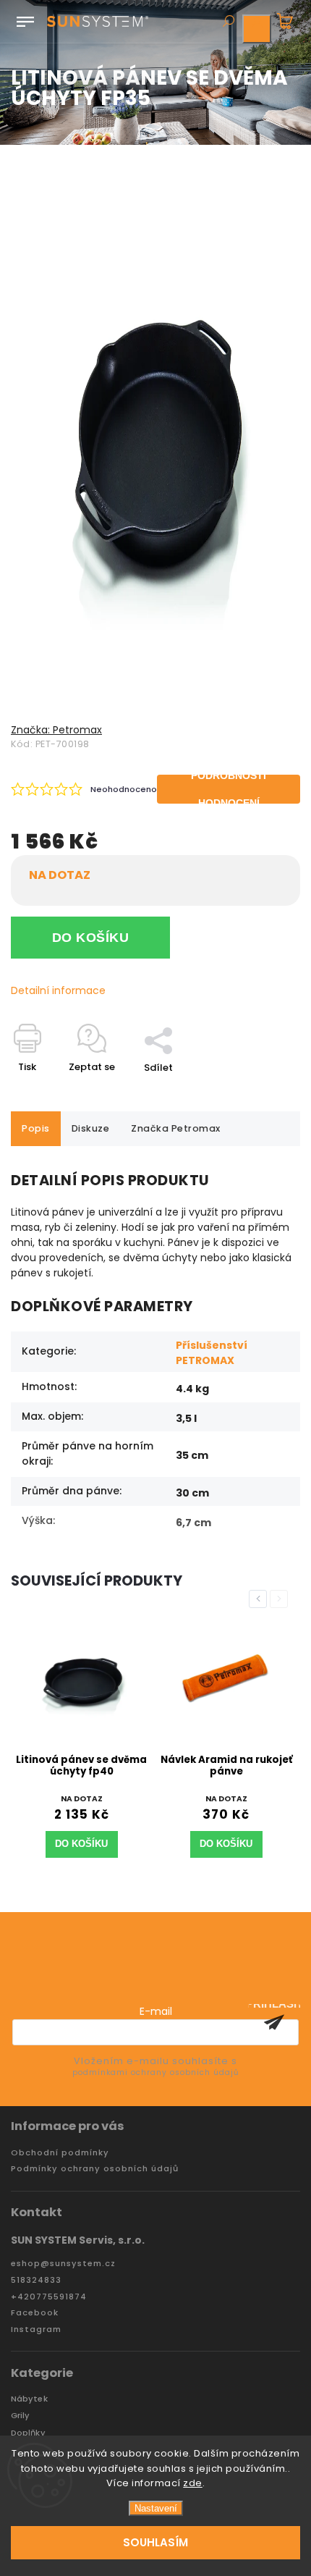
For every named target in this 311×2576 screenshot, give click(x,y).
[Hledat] (228, 22)
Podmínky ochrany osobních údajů (95, 2169)
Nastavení (156, 2508)
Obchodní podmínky (60, 2153)
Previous (260, 1599)
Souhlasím (155, 2542)
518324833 (36, 2280)
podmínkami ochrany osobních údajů (155, 2072)
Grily (21, 2416)
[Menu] (25, 19)
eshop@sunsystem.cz (63, 2264)
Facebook (35, 2313)
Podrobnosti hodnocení (229, 789)
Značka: (56, 730)
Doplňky (28, 2433)
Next (281, 1599)
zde (193, 2483)
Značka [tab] (176, 1128)
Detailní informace (58, 990)
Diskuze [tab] (91, 1128)
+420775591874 (49, 2297)
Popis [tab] (36, 1128)
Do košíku (91, 938)
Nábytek (29, 2399)
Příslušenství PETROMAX (212, 1353)
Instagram (36, 2329)
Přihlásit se (274, 2022)
